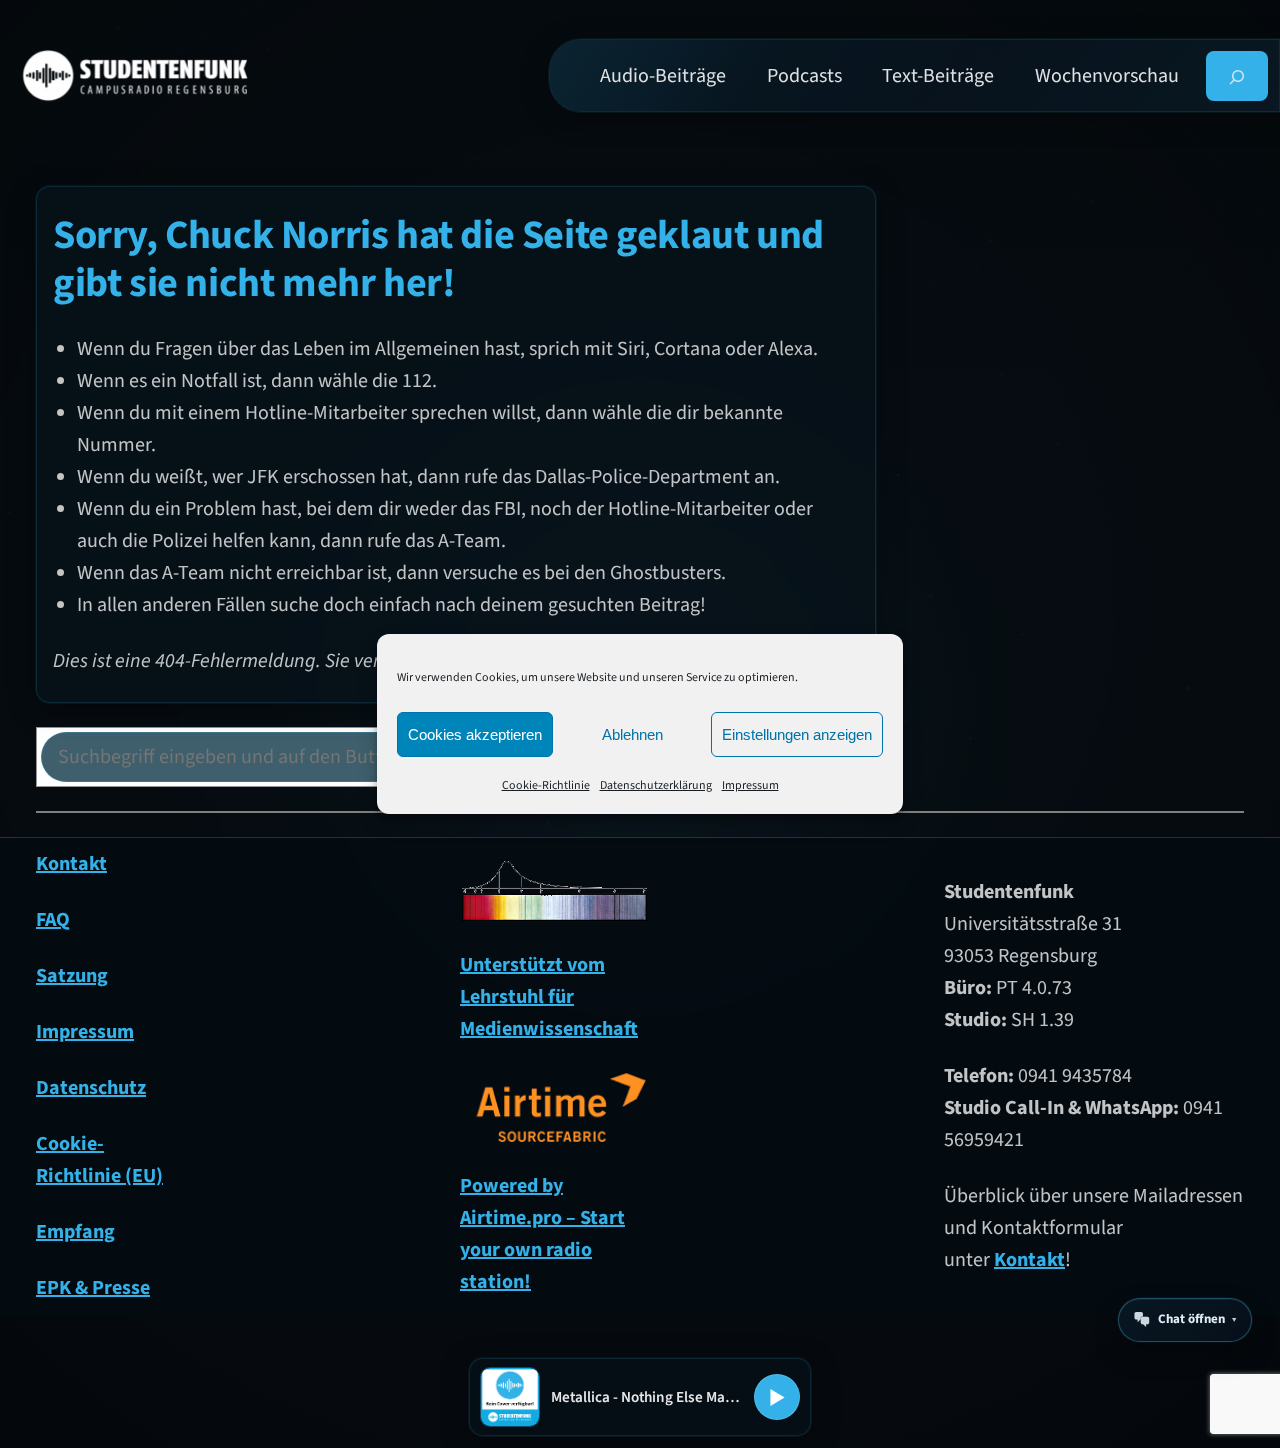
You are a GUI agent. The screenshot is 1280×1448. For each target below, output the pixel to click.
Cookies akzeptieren (475, 734)
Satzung (72, 976)
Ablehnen (632, 734)
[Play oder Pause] (777, 1397)
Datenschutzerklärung (656, 785)
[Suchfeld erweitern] (1237, 76)
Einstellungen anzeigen (797, 734)
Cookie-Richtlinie (546, 785)
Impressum (750, 785)
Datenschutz (91, 1088)
